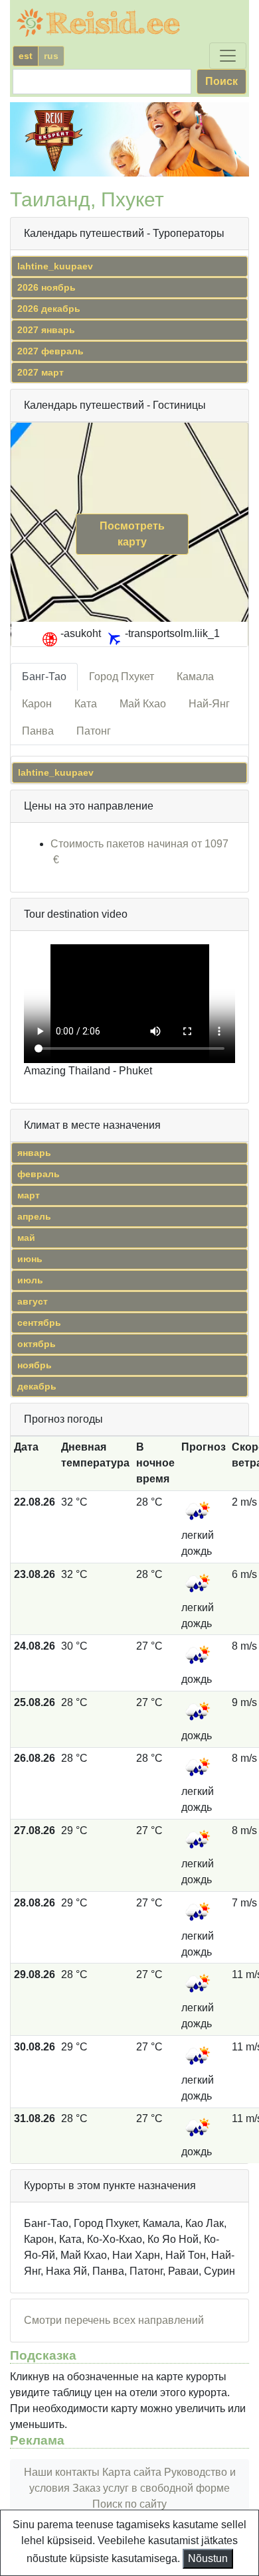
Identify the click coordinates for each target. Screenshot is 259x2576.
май (26, 1238)
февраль (39, 1174)
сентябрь (39, 1323)
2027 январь (46, 330)
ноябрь (35, 1365)
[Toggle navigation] (228, 56)
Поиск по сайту (129, 2504)
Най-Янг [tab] (209, 704)
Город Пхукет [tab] (122, 677)
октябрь (37, 1344)
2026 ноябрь (46, 287)
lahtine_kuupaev (55, 266)
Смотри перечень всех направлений (114, 2320)
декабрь (37, 1386)
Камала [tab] (195, 677)
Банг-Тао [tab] (44, 677)
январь (34, 1153)
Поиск (221, 81)
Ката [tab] (86, 704)
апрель (34, 1216)
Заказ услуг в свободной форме (151, 2488)
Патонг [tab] (94, 731)
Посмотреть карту (132, 534)
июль (30, 1280)
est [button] (26, 56)
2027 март (41, 372)
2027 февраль (50, 351)
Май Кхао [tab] (143, 704)
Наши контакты (62, 2472)
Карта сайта (132, 2472)
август (33, 1301)
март (29, 1195)
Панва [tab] (38, 731)
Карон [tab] (37, 704)
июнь (30, 1259)
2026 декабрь (49, 309)
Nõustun (208, 2558)
